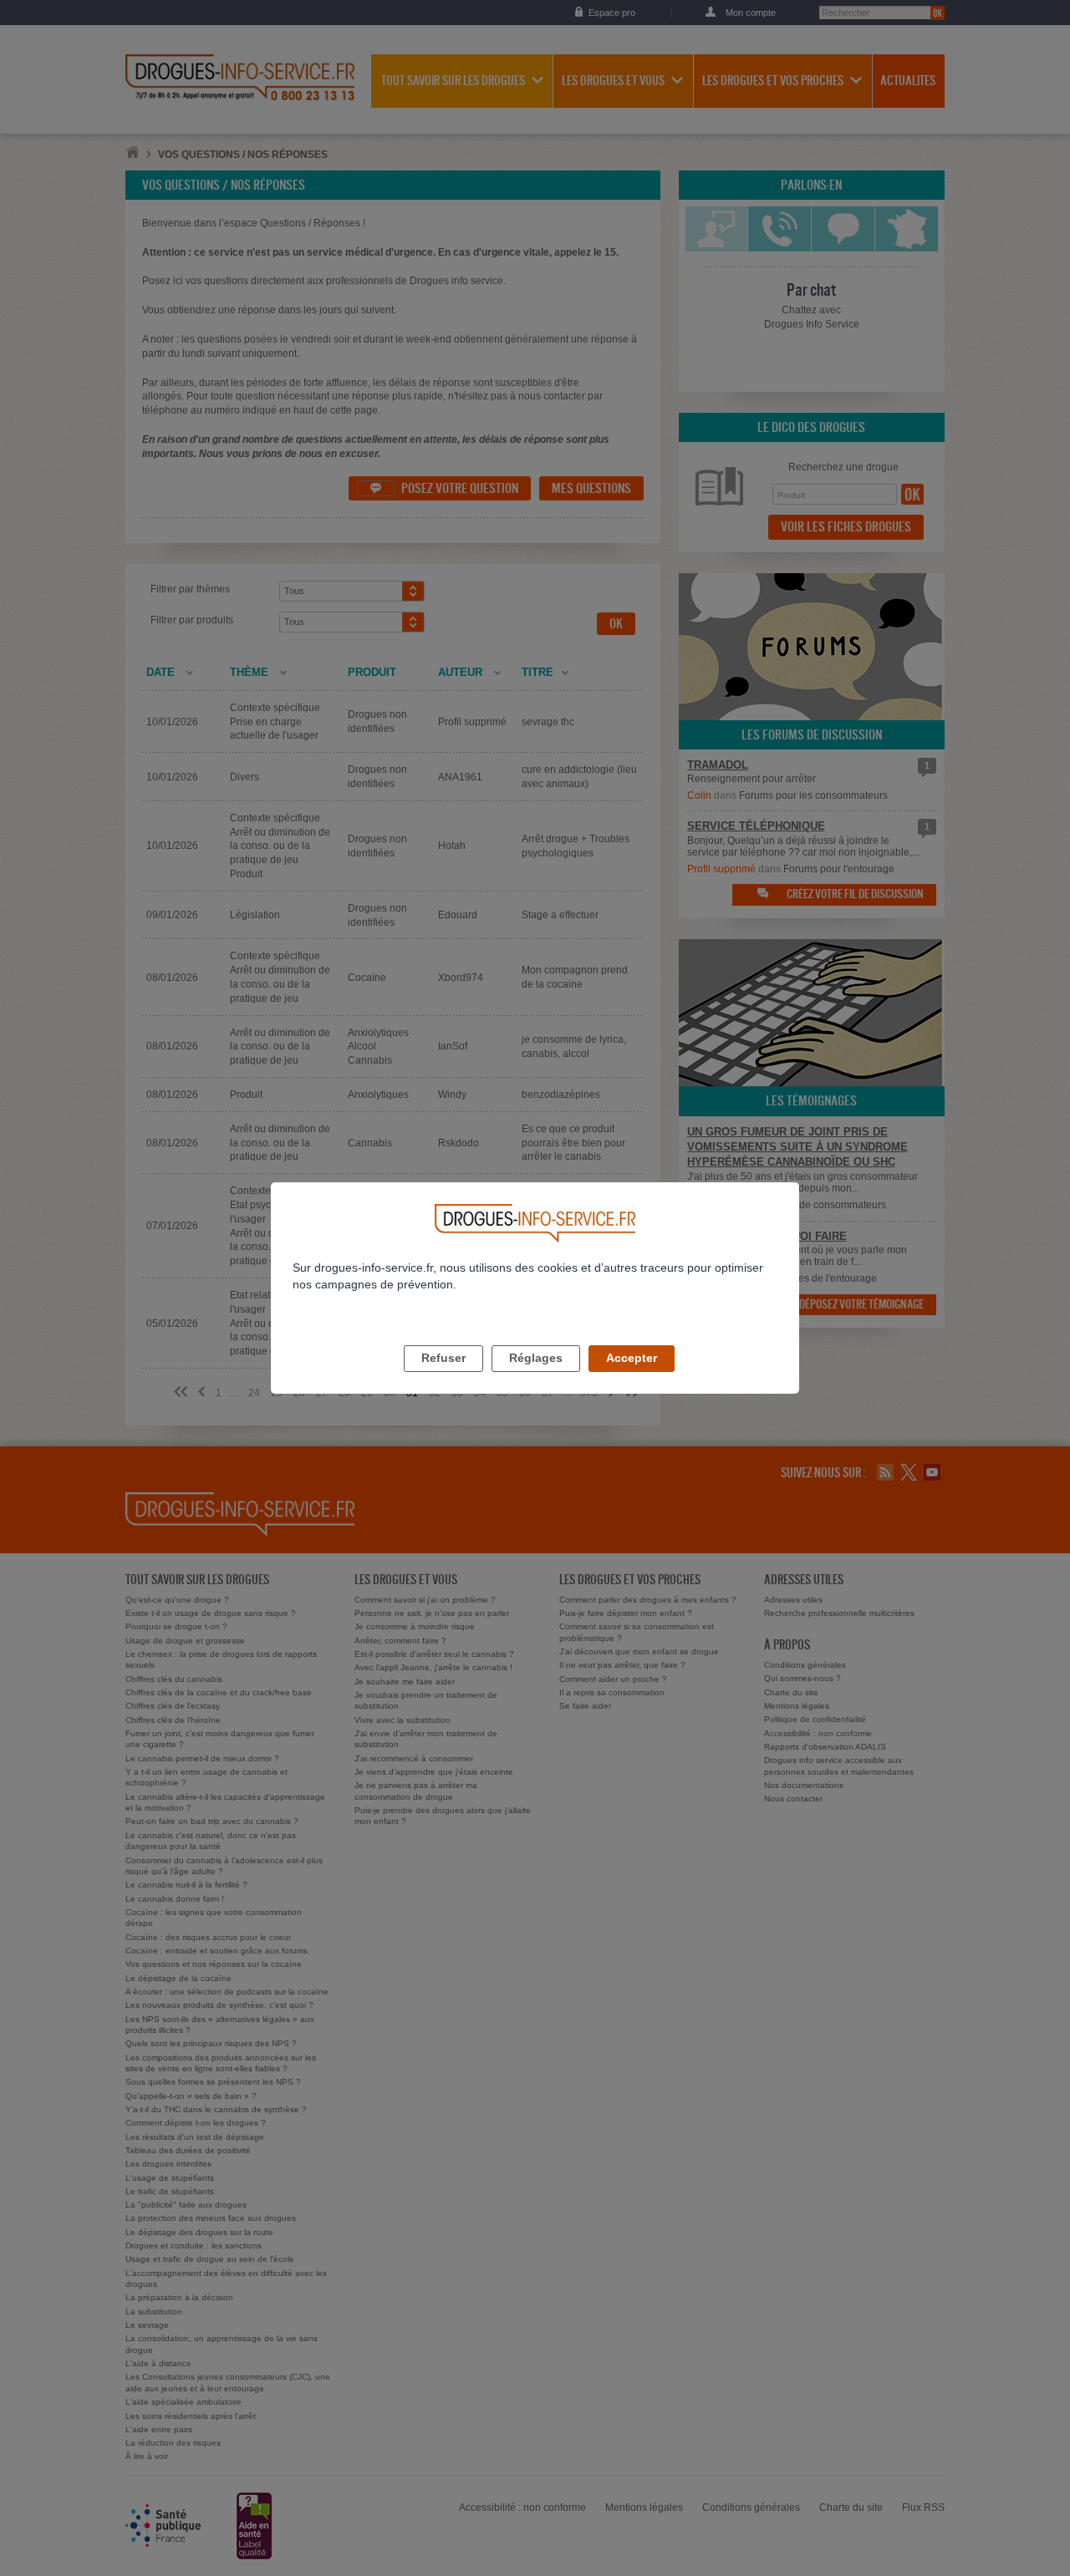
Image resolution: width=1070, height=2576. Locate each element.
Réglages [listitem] (536, 1358)
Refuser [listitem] (443, 1358)
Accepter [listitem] (632, 1358)
